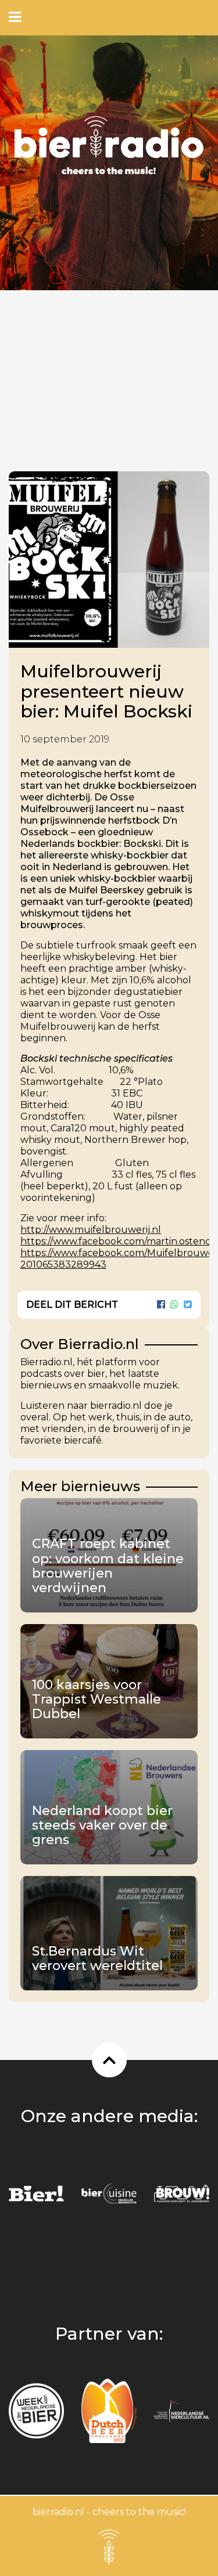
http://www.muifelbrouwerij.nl (91, 1230)
